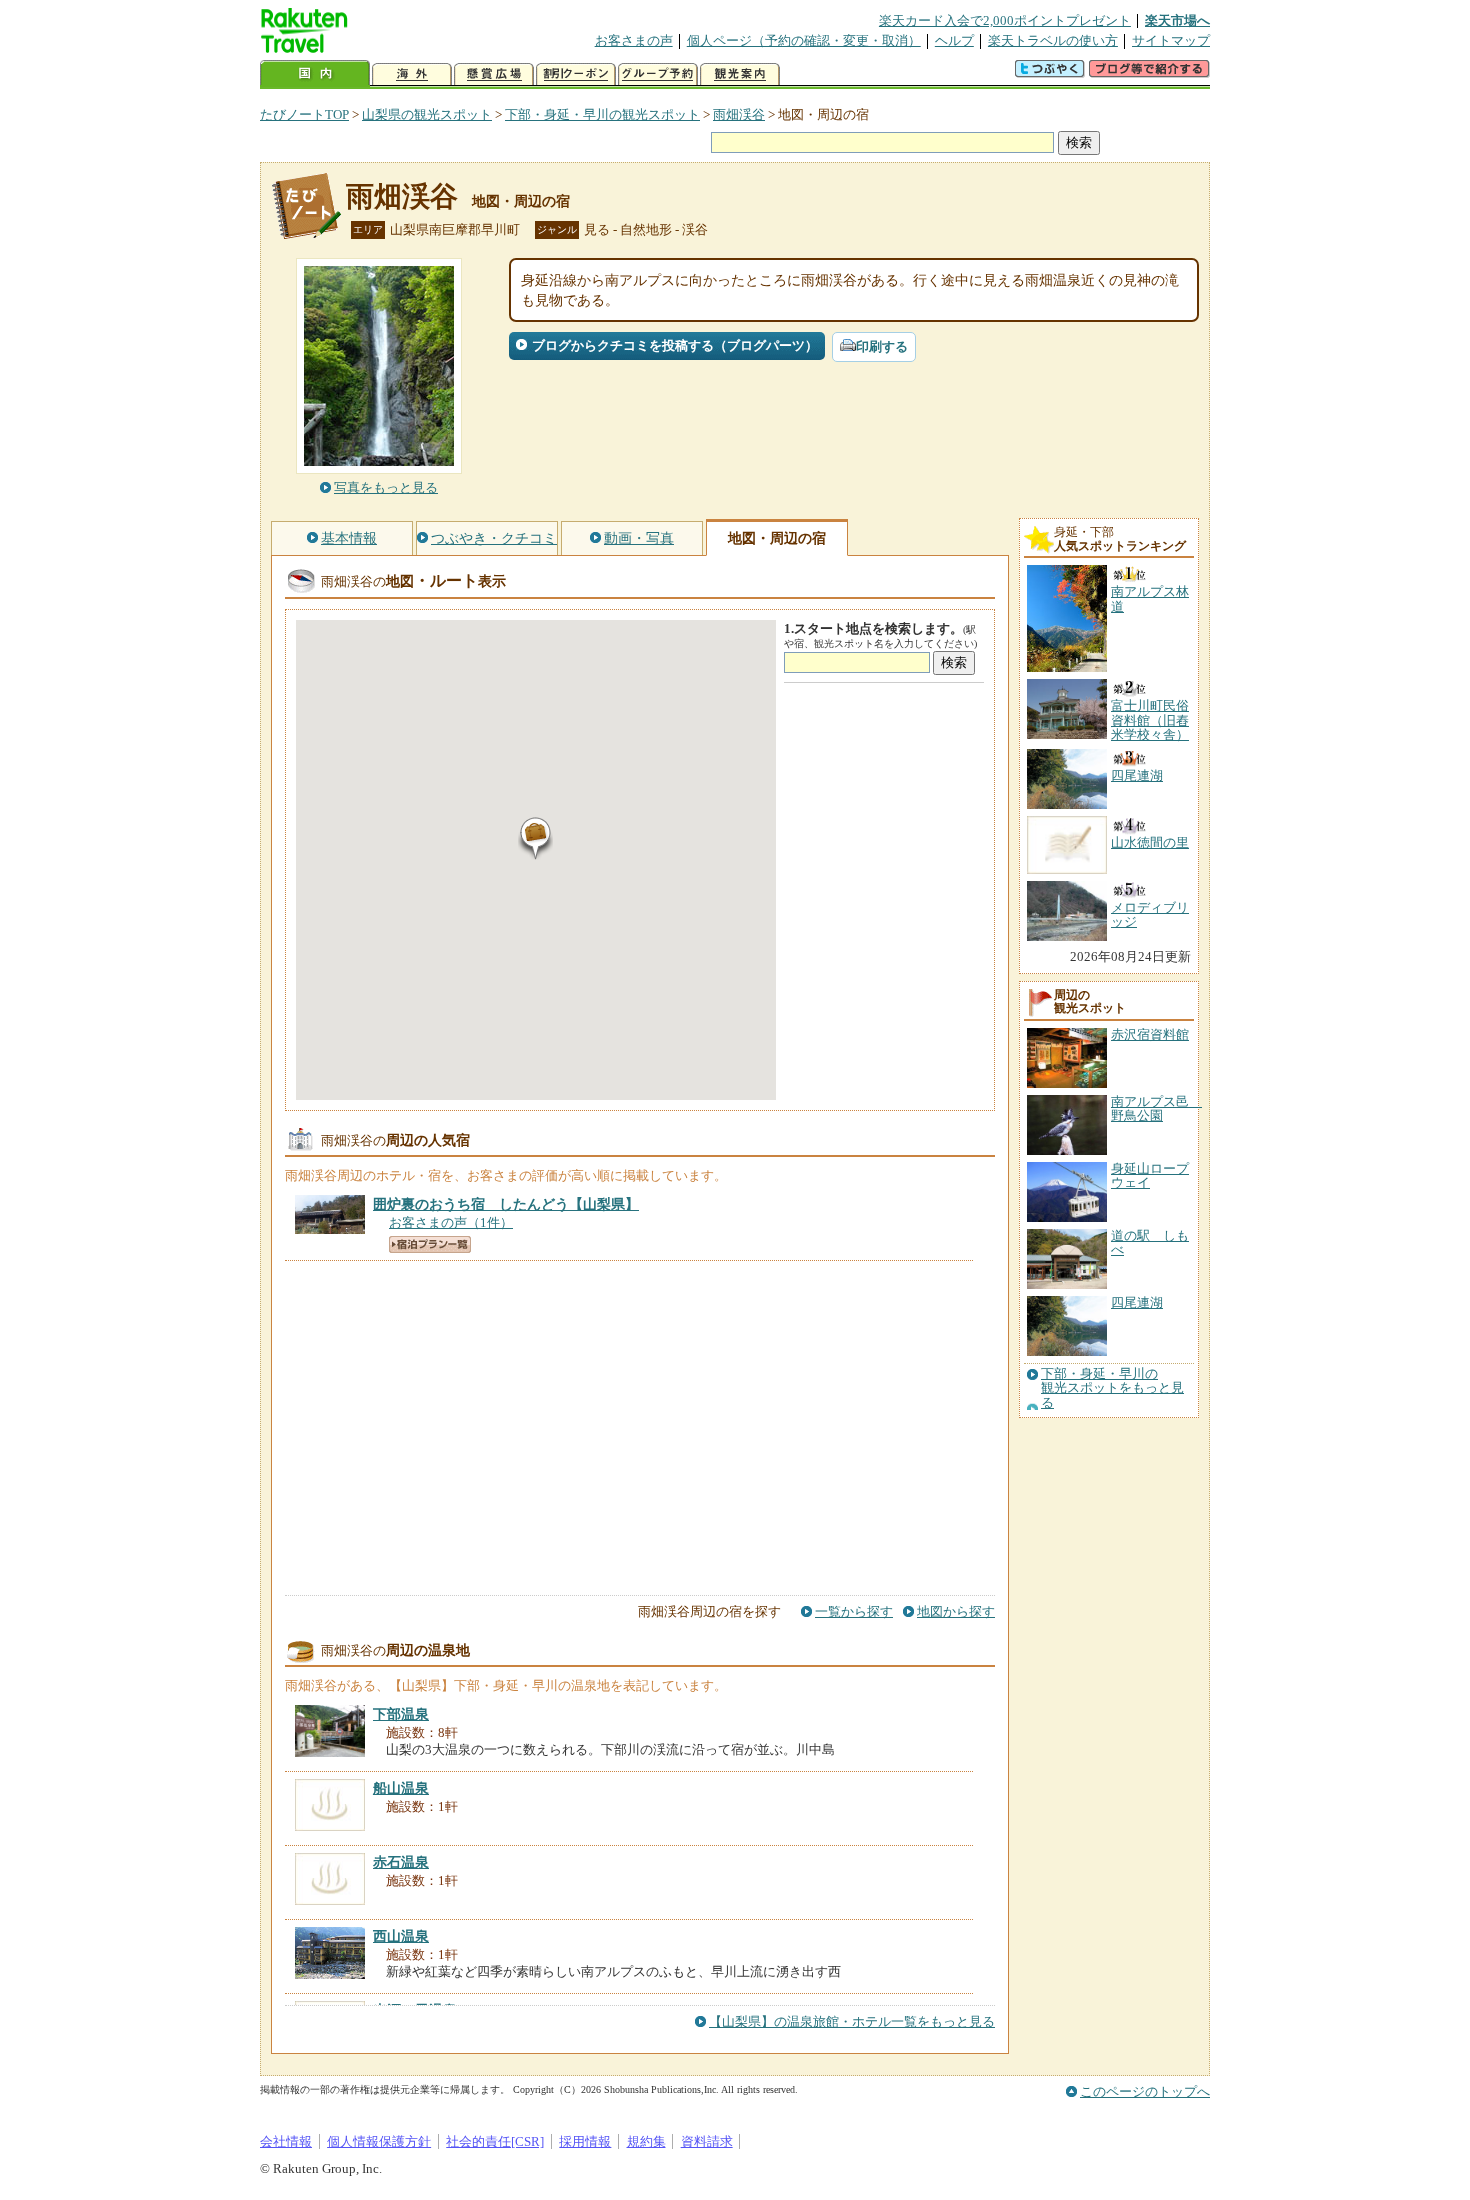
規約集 (646, 2141)
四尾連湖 (1137, 1302)
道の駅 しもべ (1150, 1242)
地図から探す (956, 1611)
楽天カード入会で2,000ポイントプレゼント (1005, 20)
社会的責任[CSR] (495, 2141)
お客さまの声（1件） (451, 1222)
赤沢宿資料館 (1150, 1034)
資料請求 (707, 2141)
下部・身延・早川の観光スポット (602, 114)
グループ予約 (658, 74)
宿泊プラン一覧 (430, 1244)
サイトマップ (1171, 40)
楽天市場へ (1177, 20)
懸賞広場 (494, 74)
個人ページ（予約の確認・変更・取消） (804, 40)
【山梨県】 (506, 1204)
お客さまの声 (634, 40)
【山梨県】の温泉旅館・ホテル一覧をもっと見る (852, 2021)
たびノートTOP (304, 114)
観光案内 (740, 74)
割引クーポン (576, 74)
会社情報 (286, 2141)
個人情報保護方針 (379, 2141)
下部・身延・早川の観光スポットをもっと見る (1112, 1388)
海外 (412, 74)
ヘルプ (954, 40)
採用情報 (585, 2141)
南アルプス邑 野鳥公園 (1156, 1108)
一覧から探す (854, 1611)
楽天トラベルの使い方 (1053, 40)
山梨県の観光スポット (427, 114)
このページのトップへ (1145, 2091)
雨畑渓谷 (739, 114)
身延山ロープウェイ (1150, 1175)
